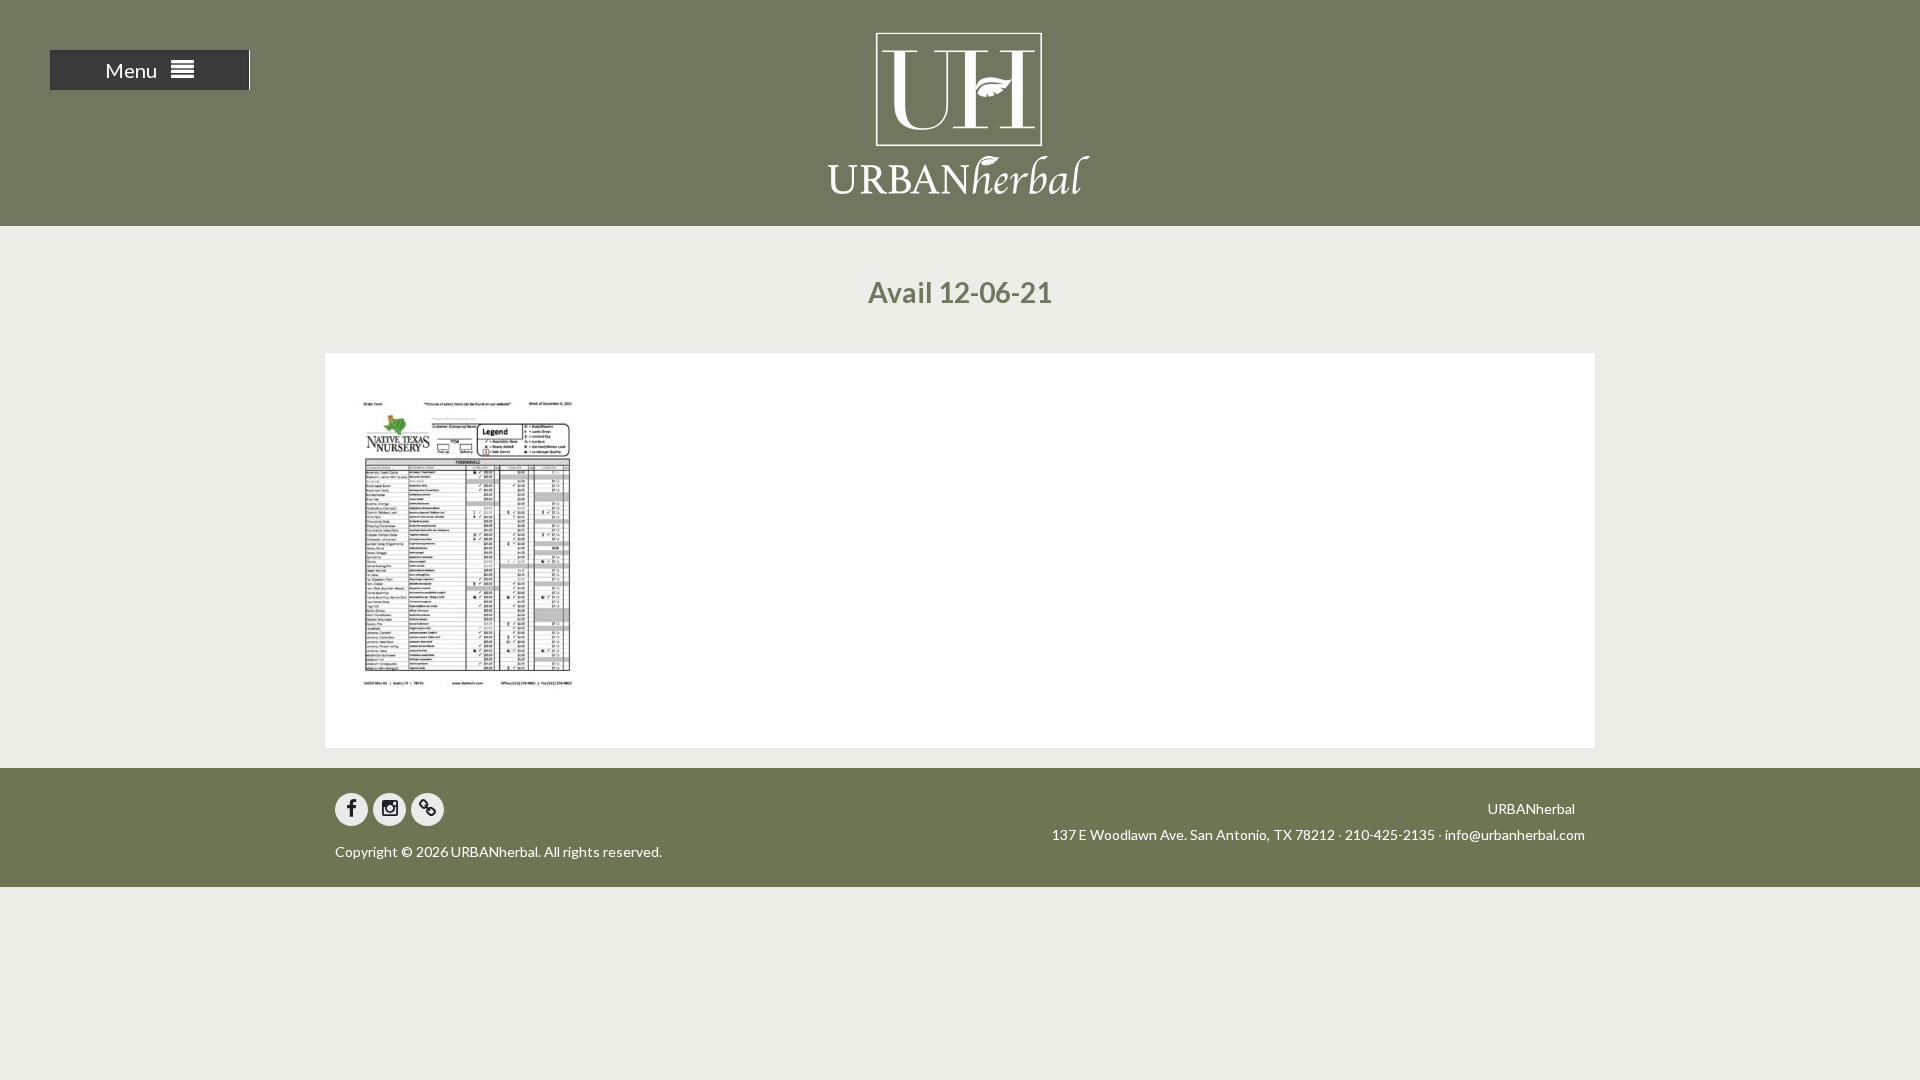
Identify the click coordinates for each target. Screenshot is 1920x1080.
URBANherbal (1531, 808)
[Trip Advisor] (427, 809)
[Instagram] (389, 809)
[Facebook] (351, 809)
